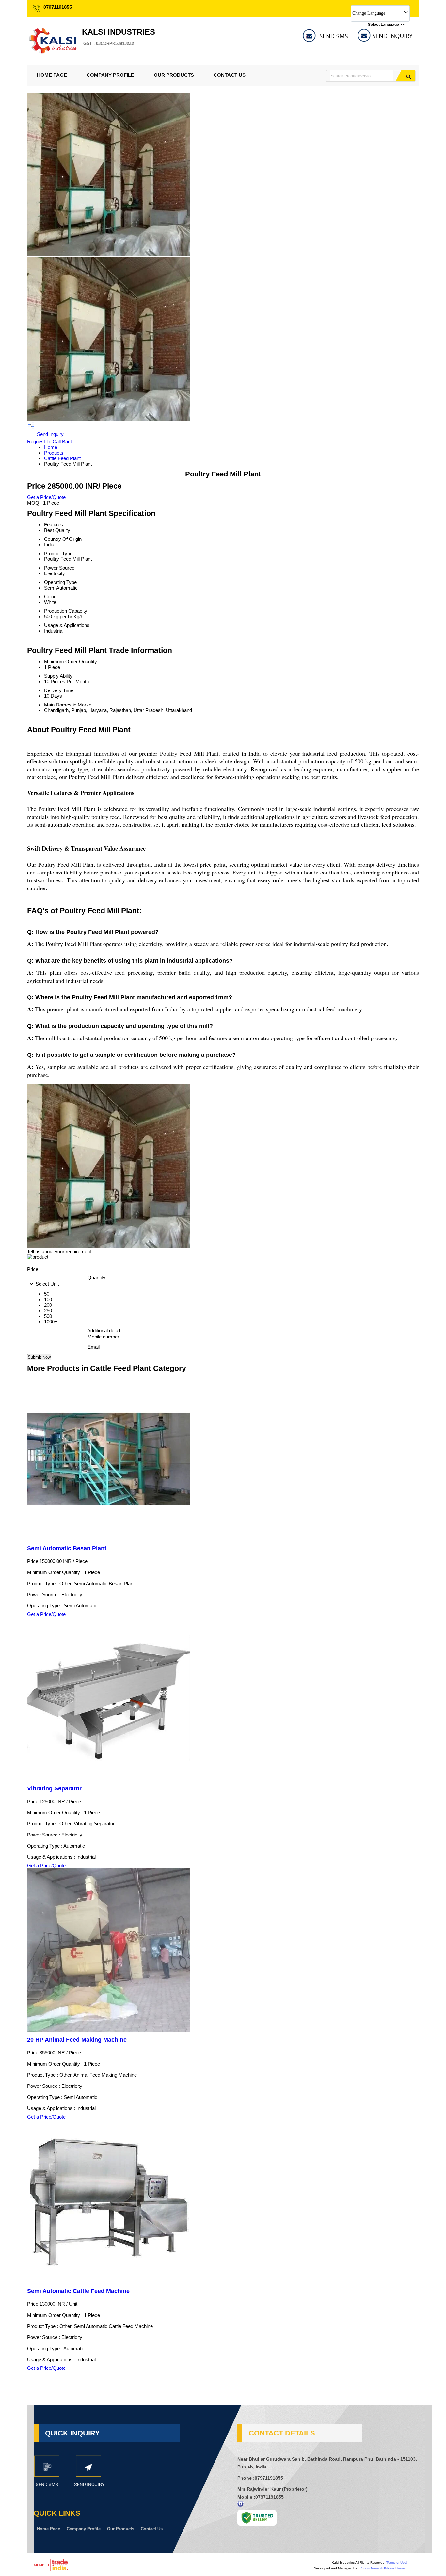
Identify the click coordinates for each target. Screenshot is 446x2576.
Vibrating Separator (54, 1788)
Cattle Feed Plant (62, 458)
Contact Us (230, 75)
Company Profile (110, 75)
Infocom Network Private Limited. (382, 2568)
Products (54, 453)
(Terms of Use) (396, 2562)
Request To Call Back (50, 442)
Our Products (174, 75)
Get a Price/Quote (46, 497)
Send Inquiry (50, 434)
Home (51, 447)
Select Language (383, 25)
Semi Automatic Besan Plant (67, 1548)
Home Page (52, 75)
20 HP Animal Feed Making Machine (77, 2040)
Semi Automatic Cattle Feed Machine (78, 2291)
